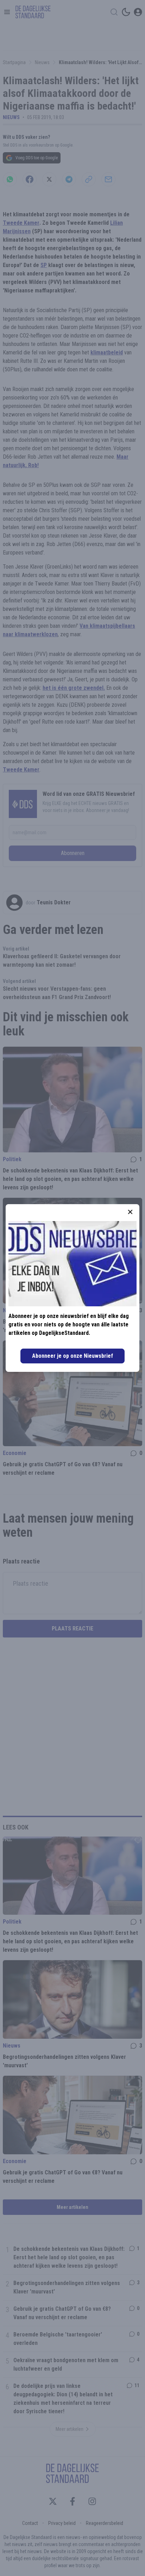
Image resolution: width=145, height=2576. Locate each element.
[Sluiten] (130, 1212)
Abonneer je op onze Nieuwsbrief (72, 1356)
